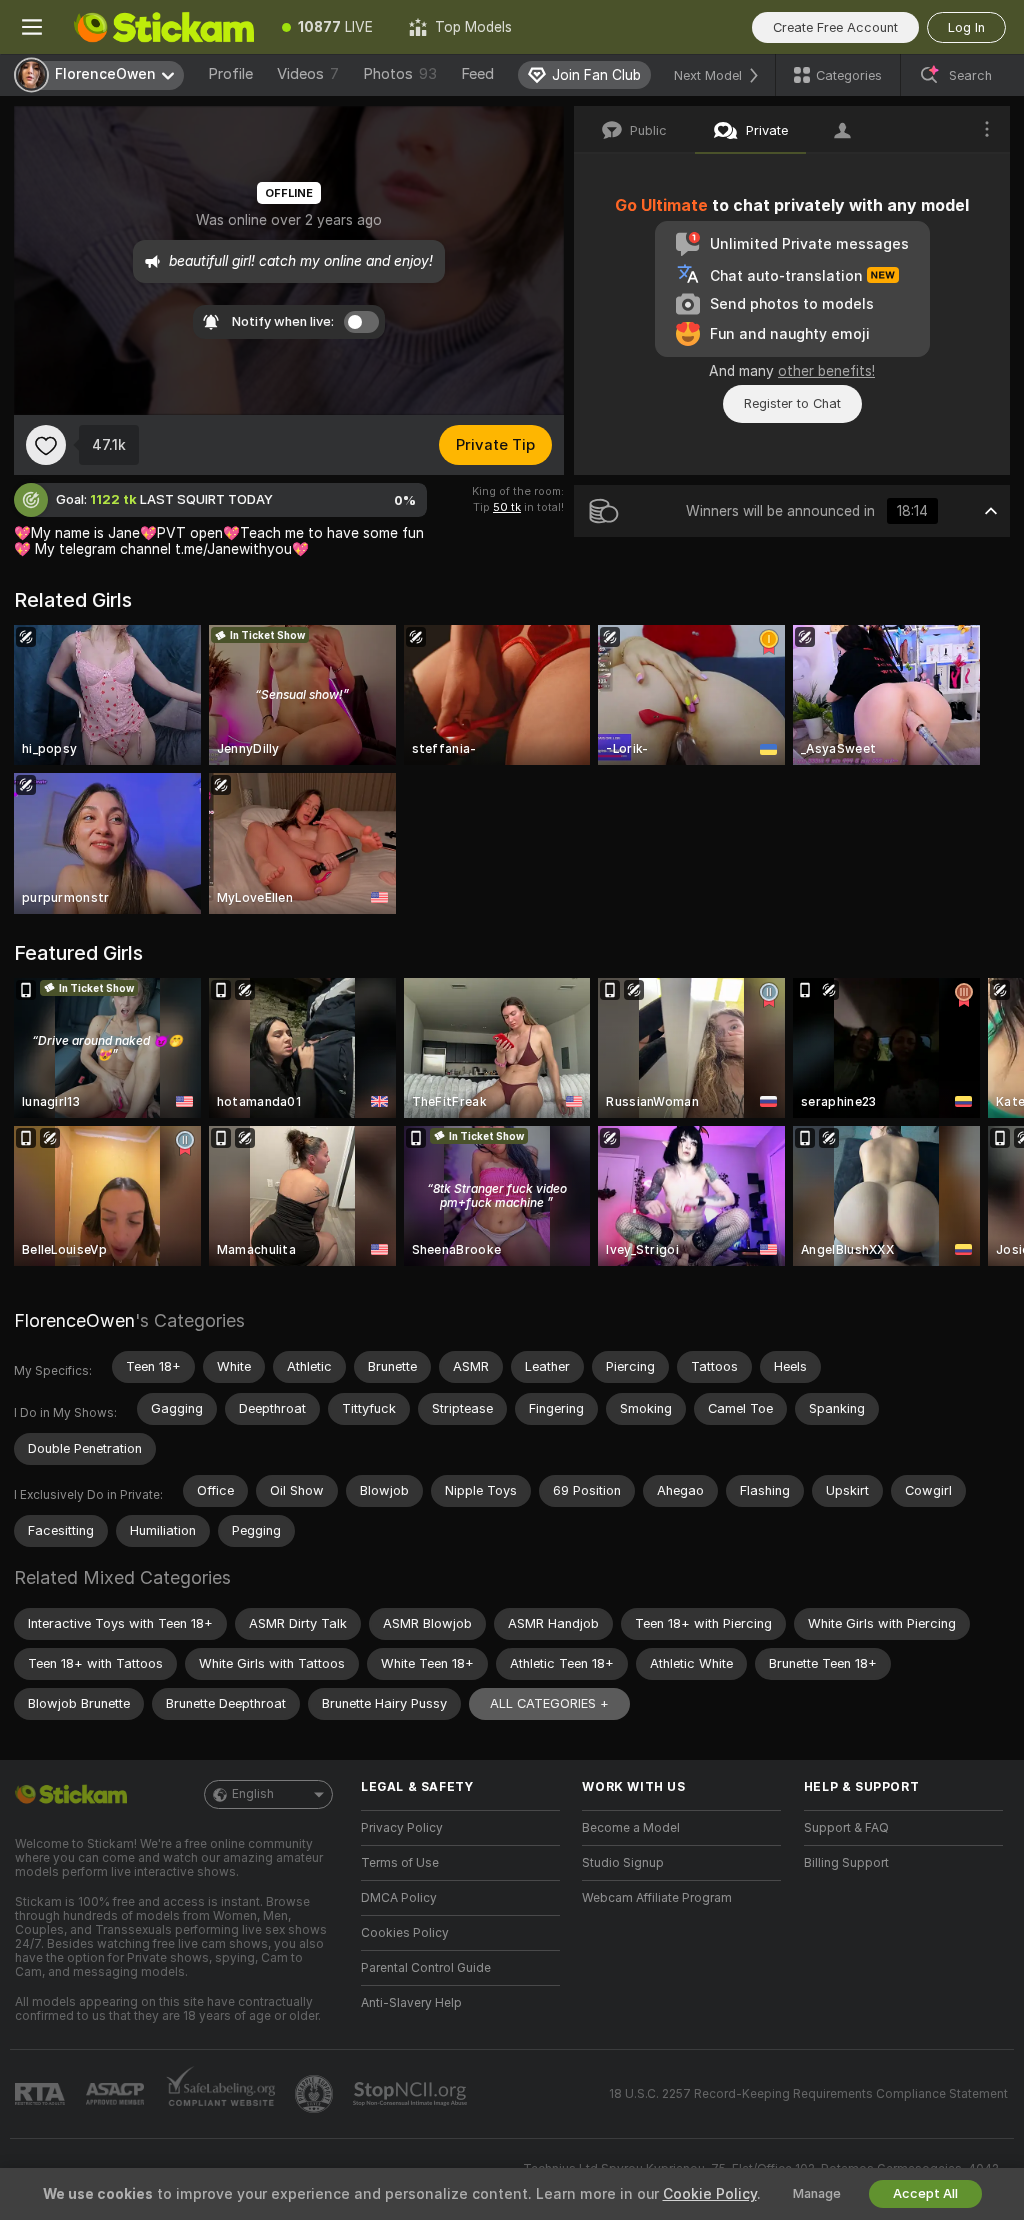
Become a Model (631, 1828)
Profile (230, 74)
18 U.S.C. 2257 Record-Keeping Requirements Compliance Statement (808, 2094)
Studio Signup (623, 1863)
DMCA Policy (399, 1898)
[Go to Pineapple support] (316, 2094)
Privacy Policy (402, 1828)
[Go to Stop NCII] (412, 2094)
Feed (477, 74)
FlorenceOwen (74, 1320)
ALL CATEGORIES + (549, 1703)
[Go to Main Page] (164, 27)
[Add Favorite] (46, 445)
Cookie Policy (710, 2194)
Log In (966, 27)
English (253, 1794)
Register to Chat (792, 403)
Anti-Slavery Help (411, 2003)
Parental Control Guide (426, 1968)
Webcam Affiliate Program (657, 1898)
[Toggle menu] (32, 27)
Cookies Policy (405, 1933)
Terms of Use (400, 1863)
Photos (400, 74)
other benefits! (826, 371)
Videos (308, 74)
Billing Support (846, 1863)
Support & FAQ (846, 1828)
